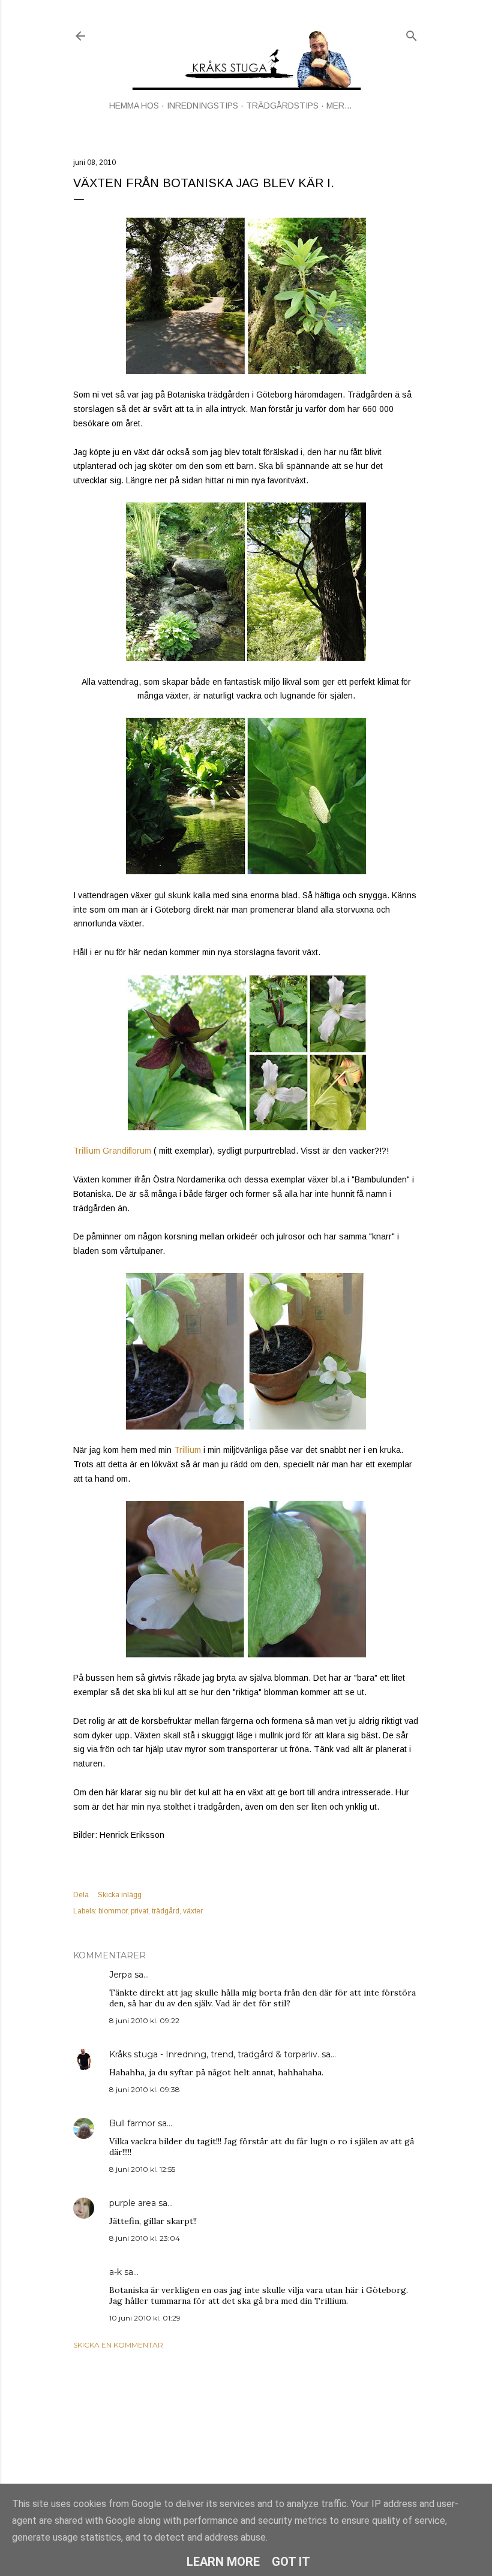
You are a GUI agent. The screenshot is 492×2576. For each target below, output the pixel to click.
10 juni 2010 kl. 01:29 (145, 2318)
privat (139, 1911)
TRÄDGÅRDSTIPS (282, 106)
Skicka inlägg (120, 1895)
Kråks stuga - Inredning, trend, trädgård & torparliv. (214, 2054)
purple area (133, 2203)
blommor (113, 1911)
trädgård (166, 1911)
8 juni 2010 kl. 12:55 (142, 2169)
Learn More (223, 2562)
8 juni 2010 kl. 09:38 (145, 2089)
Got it (291, 2562)
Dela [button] (81, 1895)
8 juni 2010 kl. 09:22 (144, 2020)
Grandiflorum (127, 1151)
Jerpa (121, 1975)
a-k (115, 2272)
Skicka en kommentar (118, 2345)
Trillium (87, 1151)
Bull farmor (132, 2123)
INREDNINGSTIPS (202, 106)
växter (193, 1911)
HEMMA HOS (134, 106)
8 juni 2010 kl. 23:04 (145, 2238)
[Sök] (412, 33)
